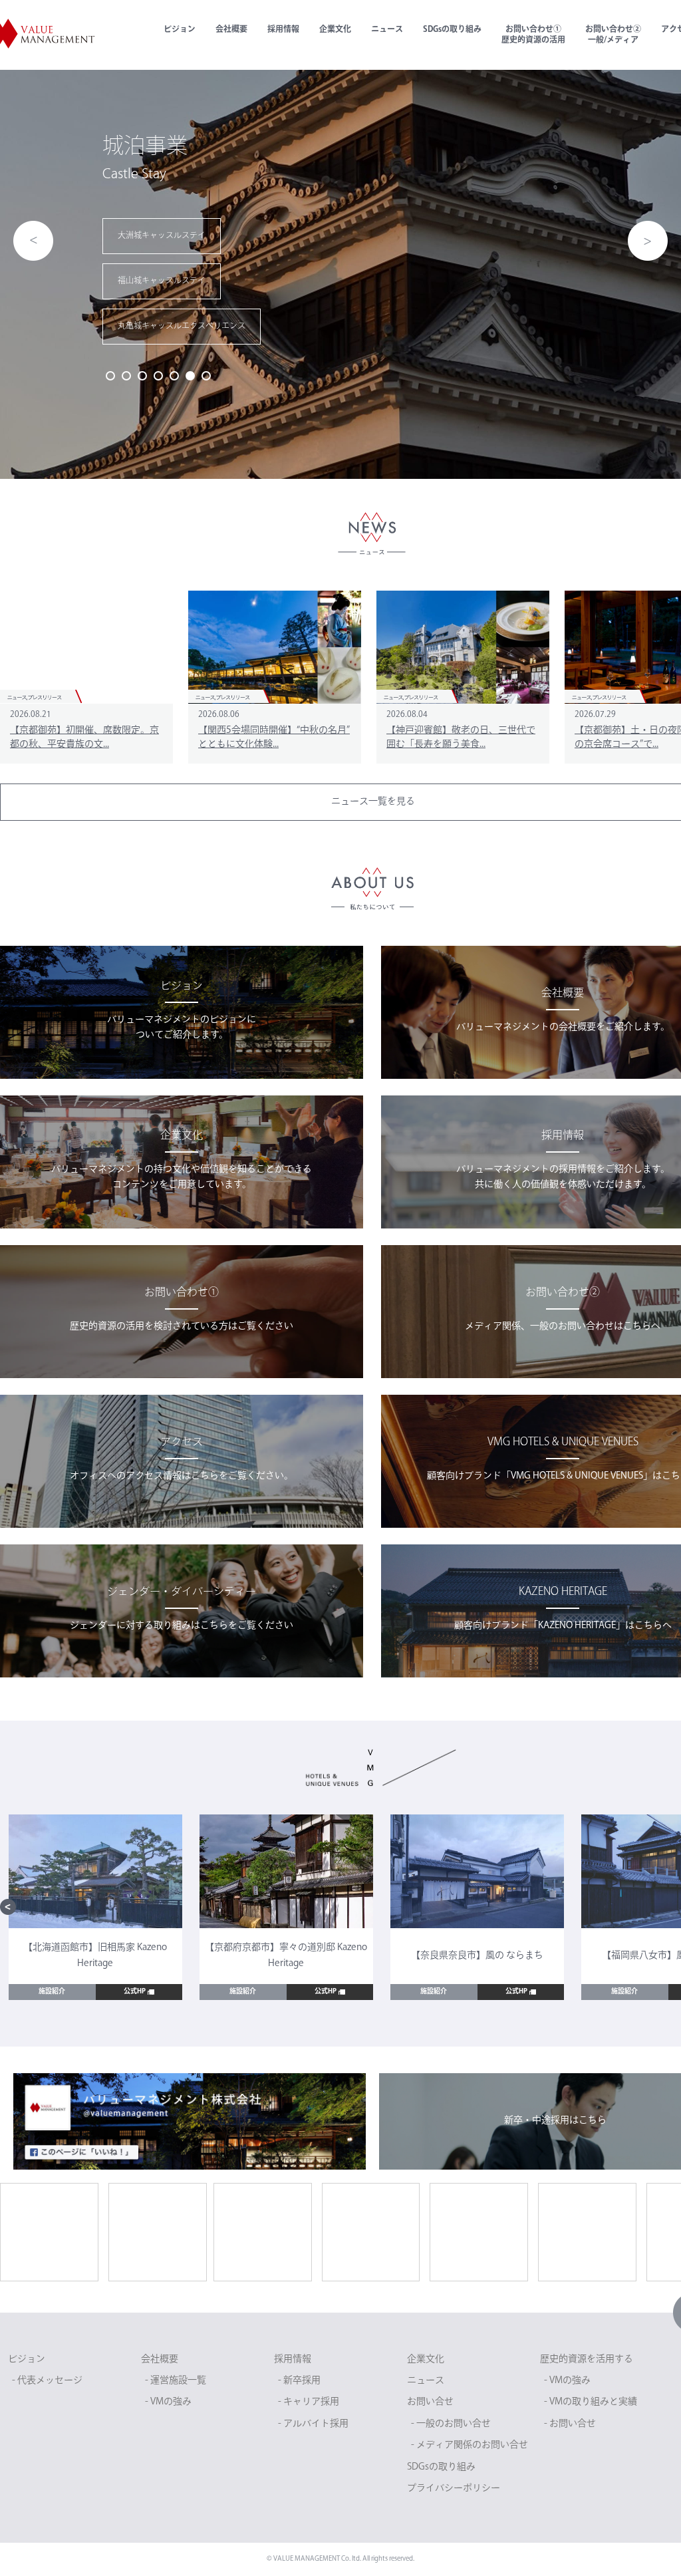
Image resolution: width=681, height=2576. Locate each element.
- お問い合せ (570, 2424)
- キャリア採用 (309, 2402)
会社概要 (231, 30)
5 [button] (174, 376)
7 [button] (206, 376)
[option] (95, 1907)
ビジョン (180, 30)
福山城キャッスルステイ (68, 281)
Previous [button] (33, 241)
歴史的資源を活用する (587, 2360)
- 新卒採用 (299, 2381)
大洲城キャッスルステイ (68, 236)
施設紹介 (52, 1992)
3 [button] (142, 376)
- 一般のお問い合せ (451, 2424)
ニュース (387, 30)
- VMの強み (168, 2402)
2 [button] (126, 376)
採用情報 (283, 30)
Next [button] (648, 241)
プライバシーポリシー (454, 2489)
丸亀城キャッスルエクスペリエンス (88, 327)
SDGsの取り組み (452, 30)
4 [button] (158, 376)
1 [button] (110, 376)
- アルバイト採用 (313, 2424)
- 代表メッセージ (47, 2381)
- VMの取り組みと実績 (591, 2402)
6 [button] (190, 376)
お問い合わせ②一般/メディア (613, 35)
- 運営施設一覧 (176, 2381)
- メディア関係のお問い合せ (470, 2445)
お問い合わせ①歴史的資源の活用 (533, 35)
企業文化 (335, 30)
